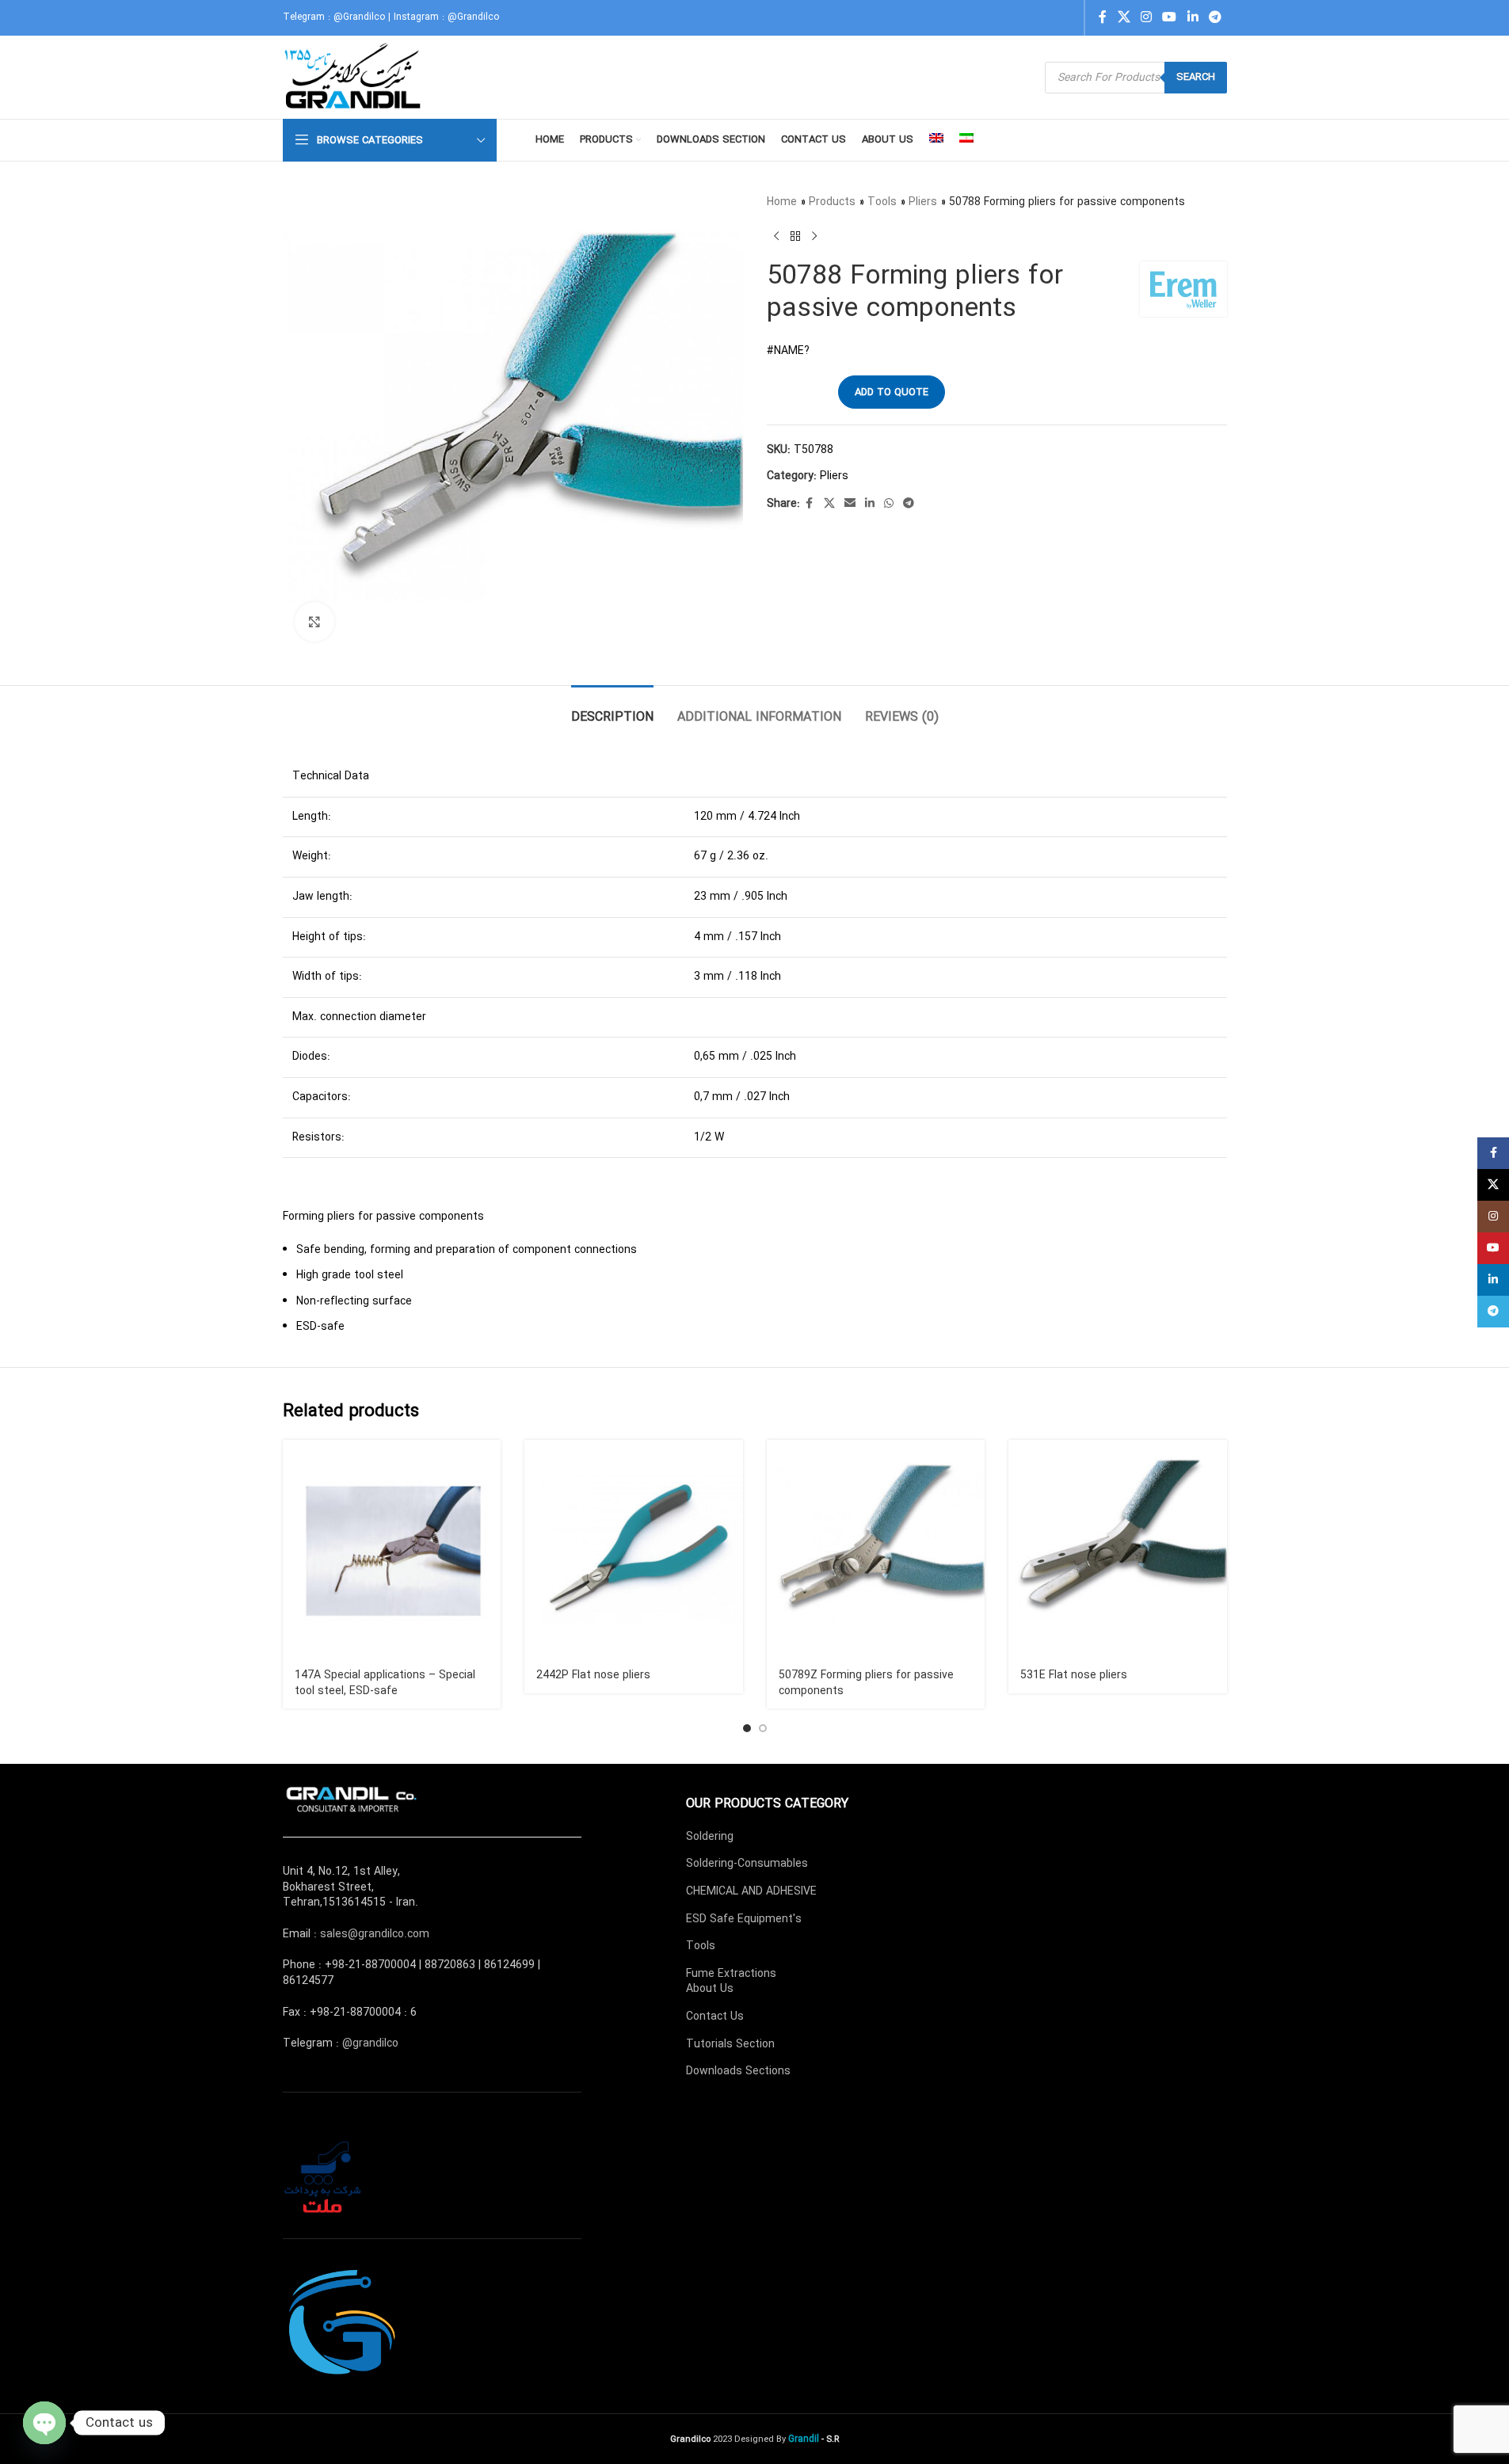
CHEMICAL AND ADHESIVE (751, 1891)
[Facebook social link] (1103, 17)
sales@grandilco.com (375, 1934)
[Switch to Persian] (966, 140)
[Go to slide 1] (747, 1728)
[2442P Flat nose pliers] (634, 1549)
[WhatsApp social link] (889, 504)
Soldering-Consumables (747, 1864)
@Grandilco (359, 17)
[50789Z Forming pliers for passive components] (876, 1549)
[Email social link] (850, 504)
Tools (882, 202)
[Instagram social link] (1146, 17)
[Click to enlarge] (314, 622)
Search (1196, 77)
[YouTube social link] (1170, 17)
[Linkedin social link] (1193, 17)
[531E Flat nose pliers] (1118, 1549)
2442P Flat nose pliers (593, 1675)
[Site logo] (354, 77)
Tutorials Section (730, 2044)
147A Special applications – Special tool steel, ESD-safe (385, 1683)
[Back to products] (795, 236)
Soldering (710, 1837)
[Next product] (814, 236)
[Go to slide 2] (763, 1728)
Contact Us (715, 2017)
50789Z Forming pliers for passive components (866, 1683)
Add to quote (892, 392)
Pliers (923, 202)
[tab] (612, 709)
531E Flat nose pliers (1074, 1675)
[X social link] (1124, 17)
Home (782, 202)
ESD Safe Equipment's (744, 1919)
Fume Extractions (731, 1974)
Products (832, 202)
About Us (710, 1989)
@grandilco (370, 2043)
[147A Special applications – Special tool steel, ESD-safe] (392, 1549)
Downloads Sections (738, 2071)
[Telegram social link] (1215, 17)
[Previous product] (776, 236)
